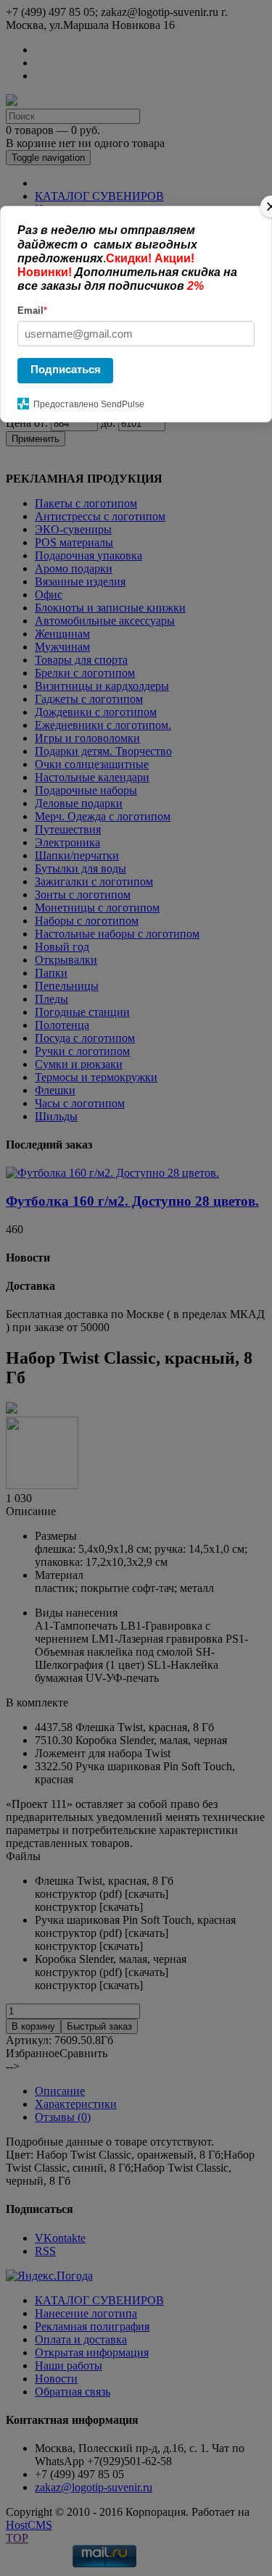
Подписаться (66, 369)
